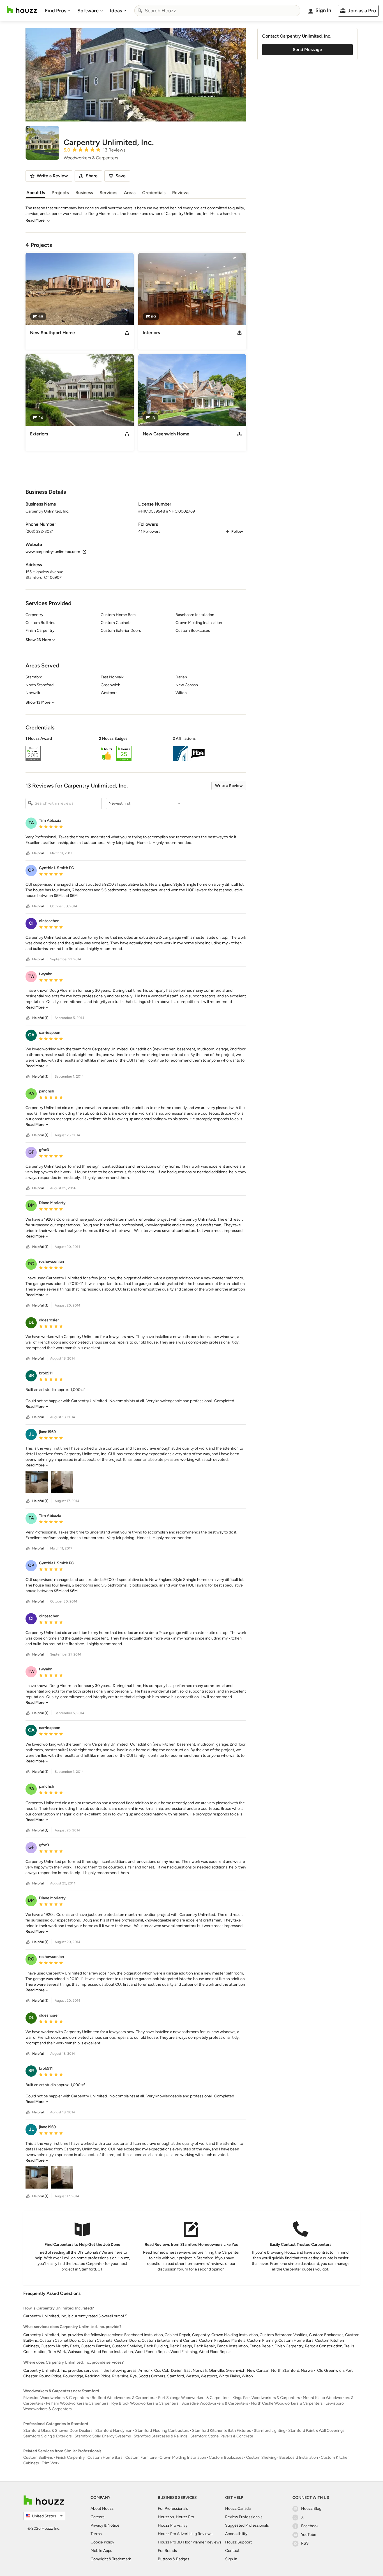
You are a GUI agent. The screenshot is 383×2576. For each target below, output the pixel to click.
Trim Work (51, 2463)
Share (92, 176)
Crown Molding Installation (183, 2457)
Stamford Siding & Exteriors (48, 2436)
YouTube (309, 2535)
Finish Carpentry (70, 2457)
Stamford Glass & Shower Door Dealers (58, 2431)
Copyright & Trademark (111, 2559)
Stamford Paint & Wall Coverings (316, 2431)
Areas (130, 193)
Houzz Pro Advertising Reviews (185, 2534)
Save (121, 176)
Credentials (154, 193)
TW (31, 976)
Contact (232, 2551)
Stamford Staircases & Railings (161, 2436)
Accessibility (236, 2534)
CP (31, 870)
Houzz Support (238, 2542)
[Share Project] (127, 333)
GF (31, 1152)
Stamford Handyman (114, 2431)
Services (108, 193)
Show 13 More (38, 702)
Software (88, 11)
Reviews (181, 193)
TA (31, 823)
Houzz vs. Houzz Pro (176, 2517)
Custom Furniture (141, 2457)
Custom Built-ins (38, 2457)
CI (31, 923)
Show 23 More (38, 640)
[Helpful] (28, 853)
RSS (305, 2543)
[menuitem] (58, 11)
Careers (98, 2517)
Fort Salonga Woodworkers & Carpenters (194, 2398)
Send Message (307, 50)
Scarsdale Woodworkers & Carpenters (215, 2403)
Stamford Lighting (270, 2431)
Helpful (38, 853)
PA (31, 1093)
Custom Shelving (261, 2457)
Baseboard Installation (299, 2457)
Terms (96, 2534)
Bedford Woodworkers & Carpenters (124, 2398)
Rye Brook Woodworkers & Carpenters (145, 2403)
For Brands (167, 2551)
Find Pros (56, 11)
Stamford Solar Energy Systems (103, 2436)
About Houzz (102, 2509)
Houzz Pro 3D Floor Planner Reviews (190, 2542)
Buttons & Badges (174, 2559)
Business (84, 193)
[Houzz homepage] (22, 10)
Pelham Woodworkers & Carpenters (77, 2403)
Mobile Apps (101, 2551)
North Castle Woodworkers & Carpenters (287, 2403)
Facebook (310, 2526)
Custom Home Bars (105, 2457)
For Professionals (173, 2509)
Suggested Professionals (247, 2525)
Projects (60, 193)
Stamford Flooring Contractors (162, 2431)
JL (31, 1434)
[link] (37, 1007)
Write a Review (229, 786)
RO (31, 1264)
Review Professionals (244, 2517)
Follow (237, 531)
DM (31, 1205)
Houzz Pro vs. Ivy (173, 2525)
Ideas (116, 11)
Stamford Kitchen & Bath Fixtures (222, 2431)
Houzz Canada (238, 2509)
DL (31, 1322)
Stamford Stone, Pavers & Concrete (222, 2436)
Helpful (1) (40, 1018)
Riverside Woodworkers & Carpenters (56, 2398)
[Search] (140, 11)
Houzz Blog (311, 2509)
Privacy (97, 2525)
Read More (35, 220)
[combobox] (217, 11)
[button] (136, 750)
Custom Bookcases (226, 2457)
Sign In (231, 2559)
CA (31, 1035)
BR (31, 1375)
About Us (36, 193)
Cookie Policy (102, 2542)
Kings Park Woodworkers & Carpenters (266, 2398)
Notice (113, 2525)
